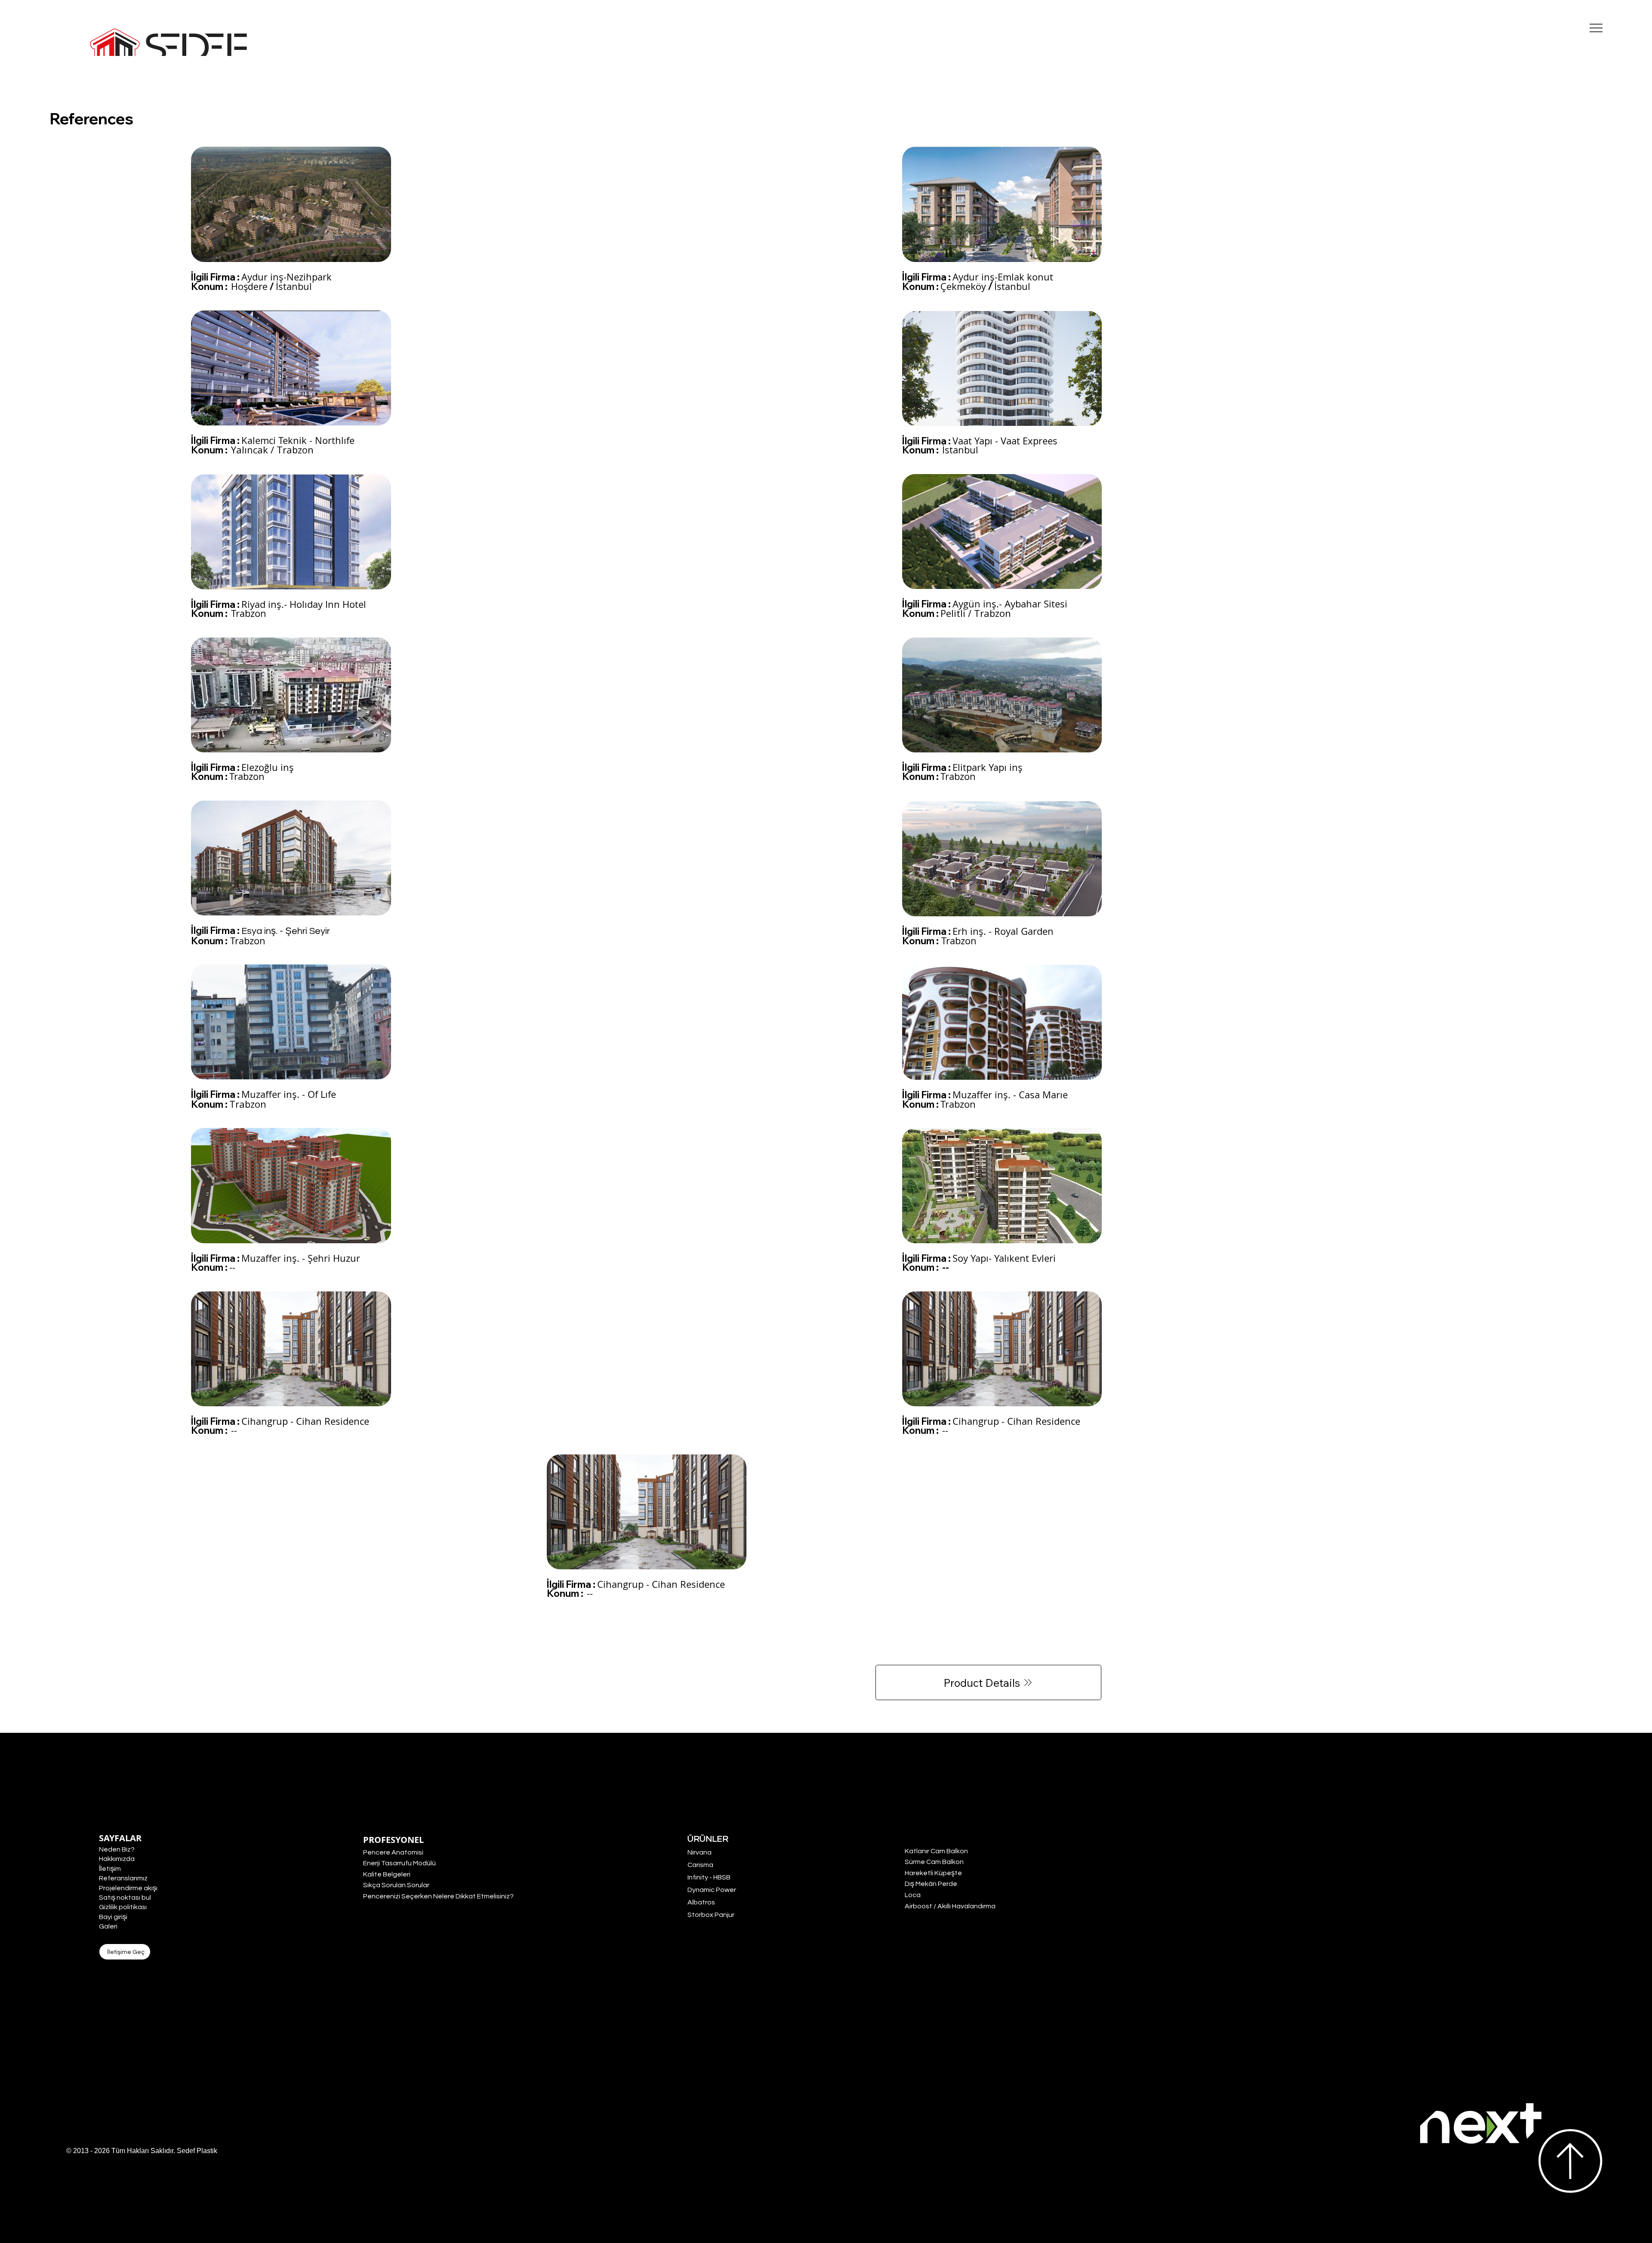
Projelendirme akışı (128, 1888)
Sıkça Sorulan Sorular (396, 1885)
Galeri (108, 1926)
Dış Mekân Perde (931, 1884)
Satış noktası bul (125, 1898)
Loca (913, 1895)
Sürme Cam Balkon (934, 1862)
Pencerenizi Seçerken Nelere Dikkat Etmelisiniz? (438, 1896)
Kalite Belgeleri (387, 1874)
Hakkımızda (117, 1859)
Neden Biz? (117, 1849)
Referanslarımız (123, 1878)
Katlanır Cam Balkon (936, 1851)
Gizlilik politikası (123, 1907)
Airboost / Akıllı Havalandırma (950, 1906)
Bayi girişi (113, 1917)
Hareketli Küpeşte (933, 1873)
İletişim (110, 1869)
